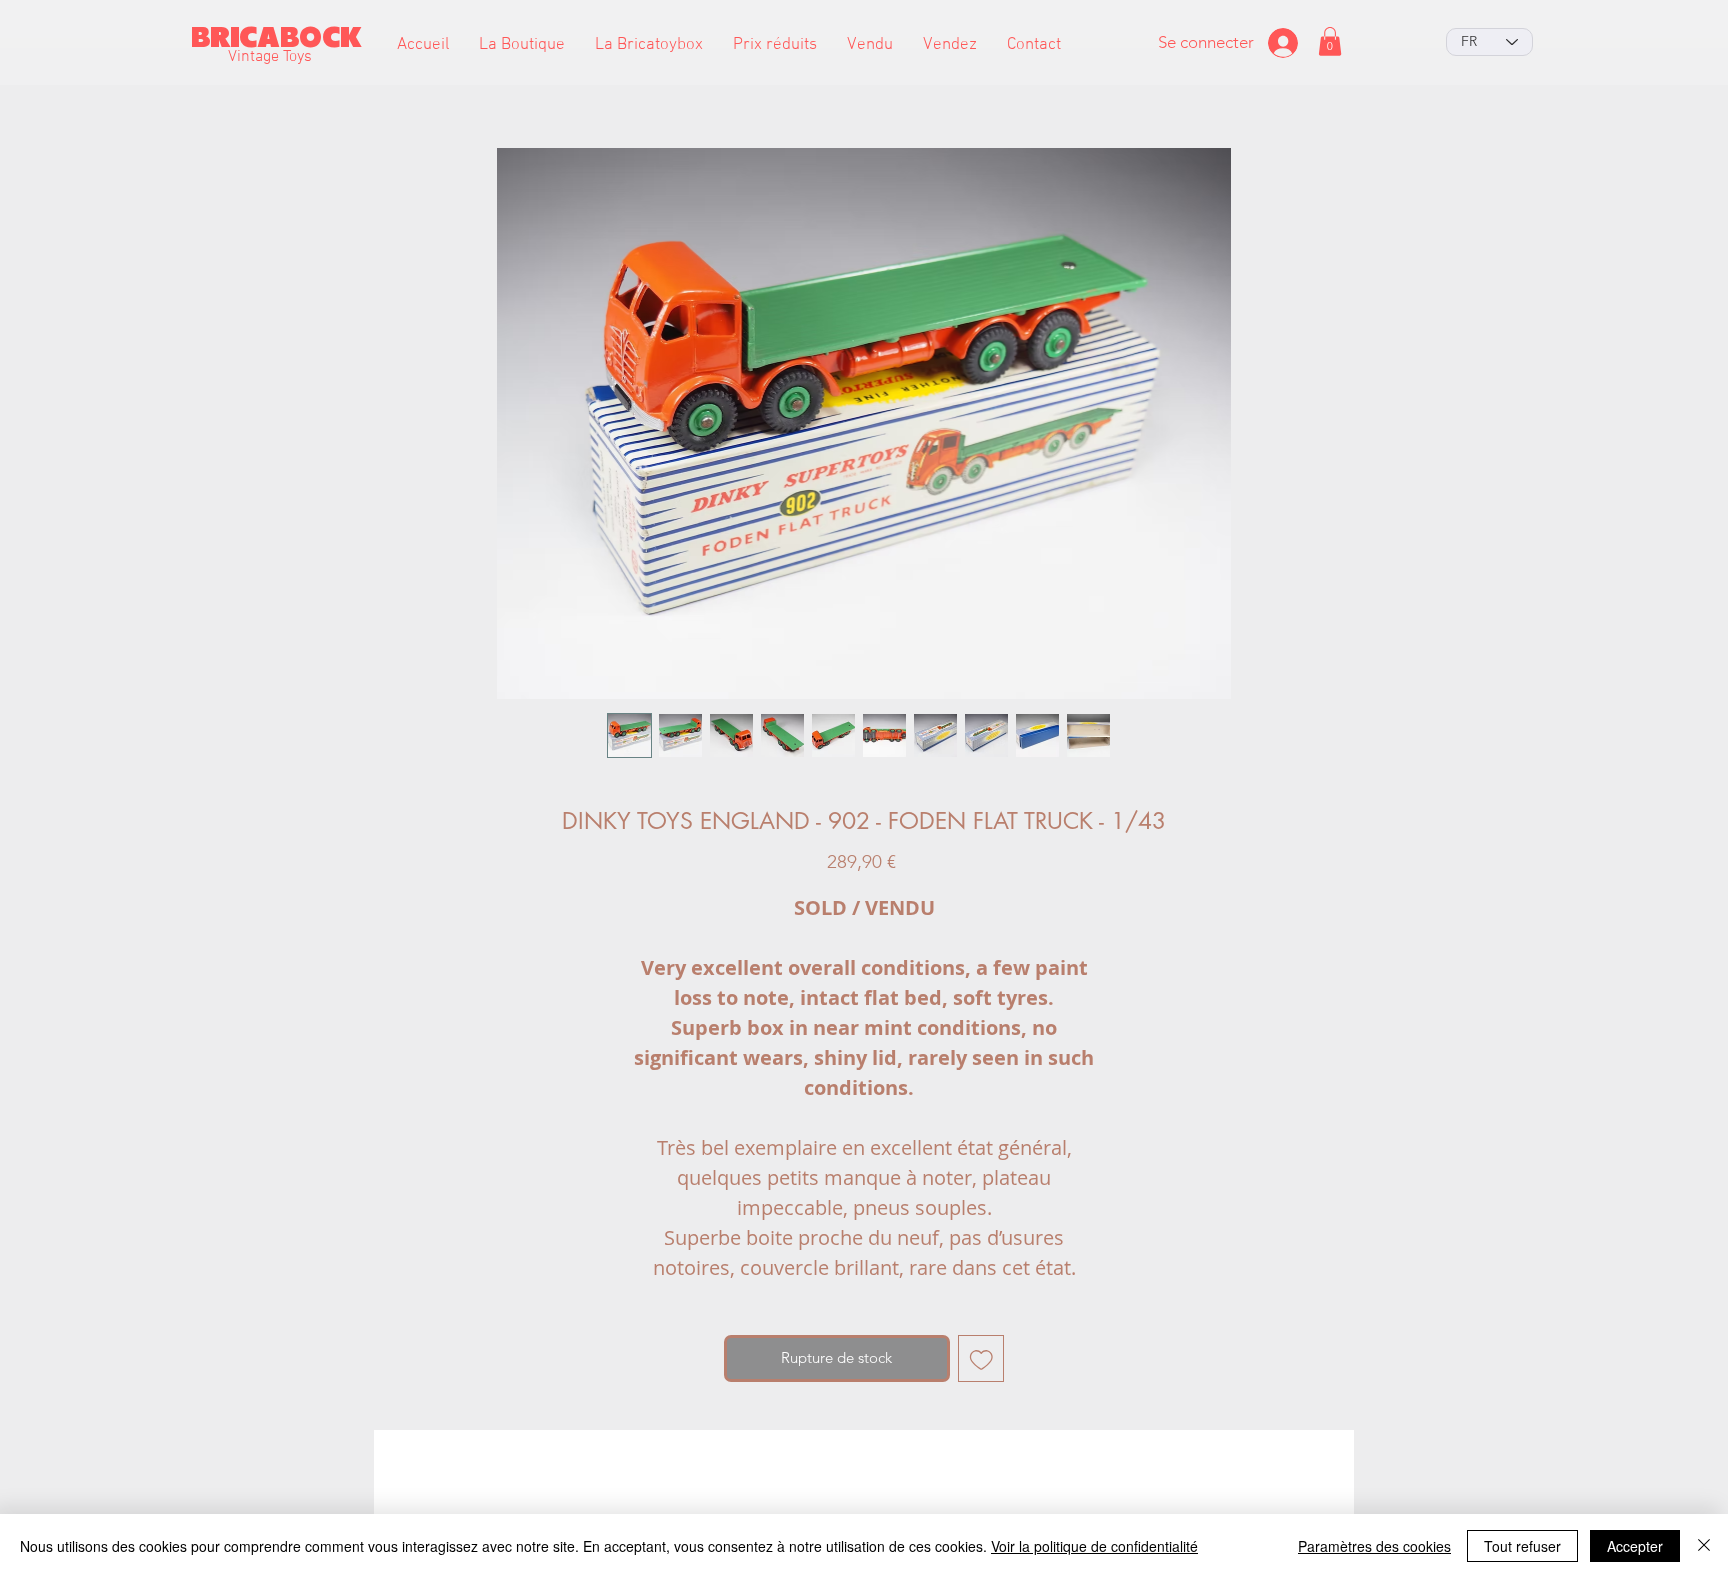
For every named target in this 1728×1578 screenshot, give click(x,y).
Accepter (1635, 1546)
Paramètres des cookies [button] (1374, 1546)
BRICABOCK (276, 37)
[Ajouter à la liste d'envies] (981, 1358)
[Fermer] (1704, 1546)
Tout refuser (1522, 1546)
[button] (522, 45)
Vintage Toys (270, 57)
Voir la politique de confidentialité (1094, 1546)
